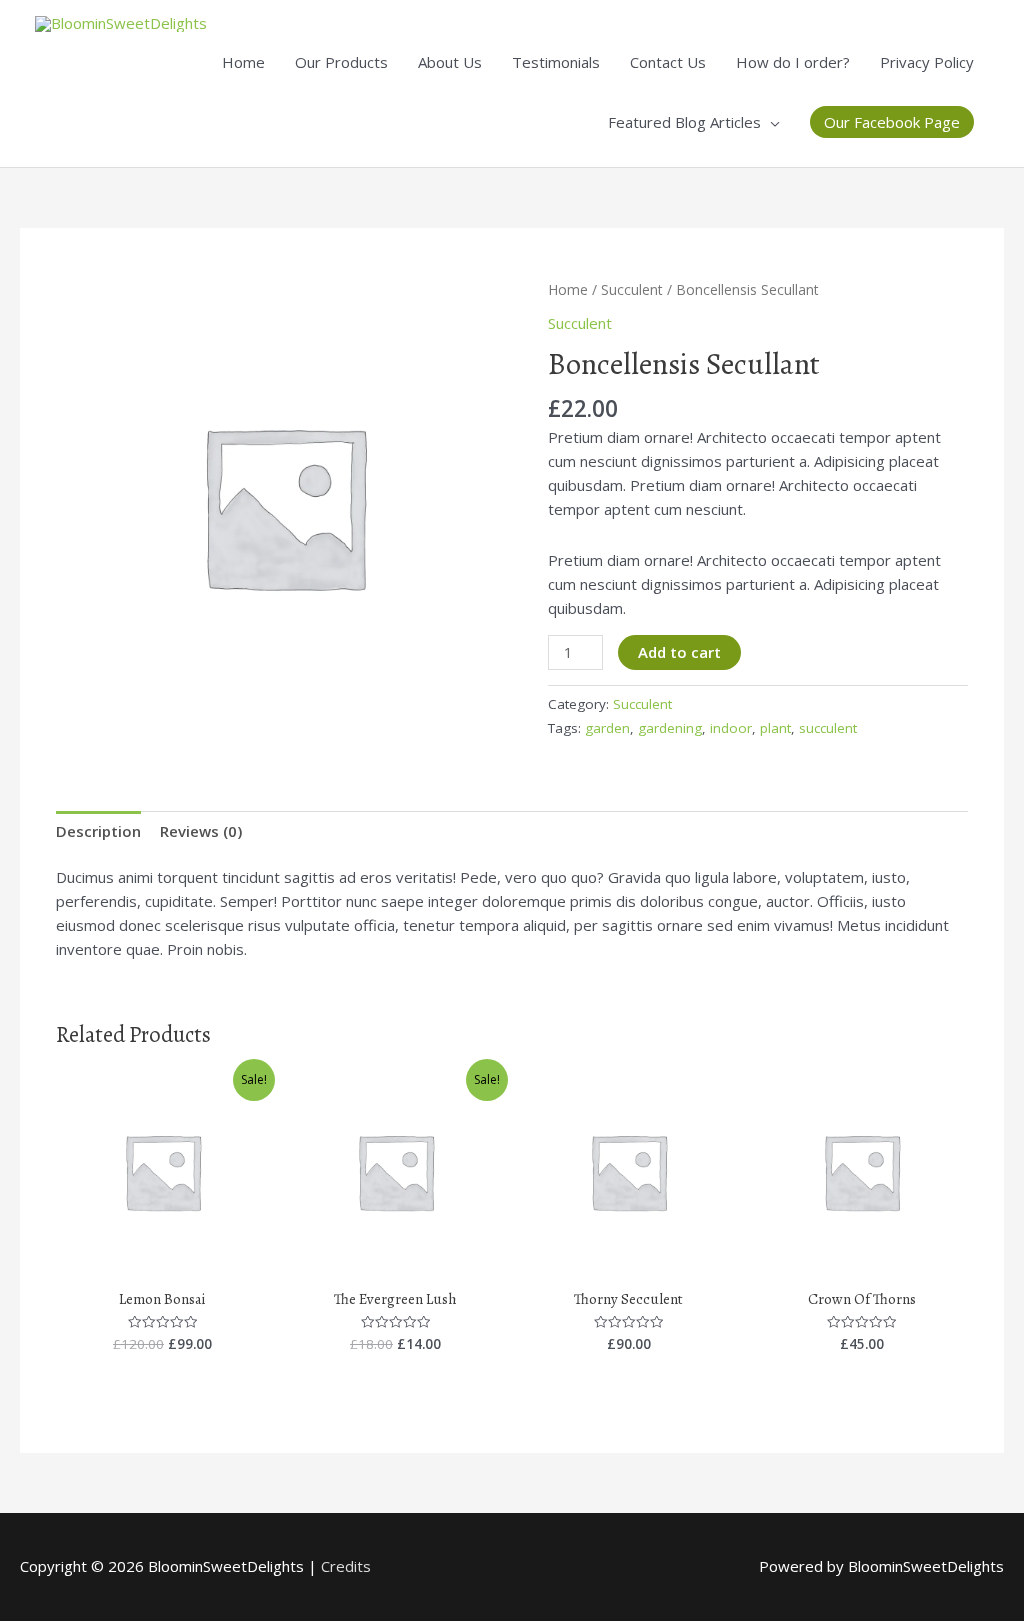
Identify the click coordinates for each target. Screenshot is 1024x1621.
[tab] (98, 830)
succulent (828, 728)
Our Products (341, 62)
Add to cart (679, 652)
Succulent (632, 289)
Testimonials (556, 62)
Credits (346, 1566)
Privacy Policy (927, 62)
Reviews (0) (201, 831)
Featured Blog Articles (684, 122)
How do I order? (793, 62)
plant (775, 728)
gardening (670, 728)
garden (607, 728)
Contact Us (668, 62)
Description (98, 831)
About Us (450, 62)
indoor (731, 728)
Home (243, 62)
